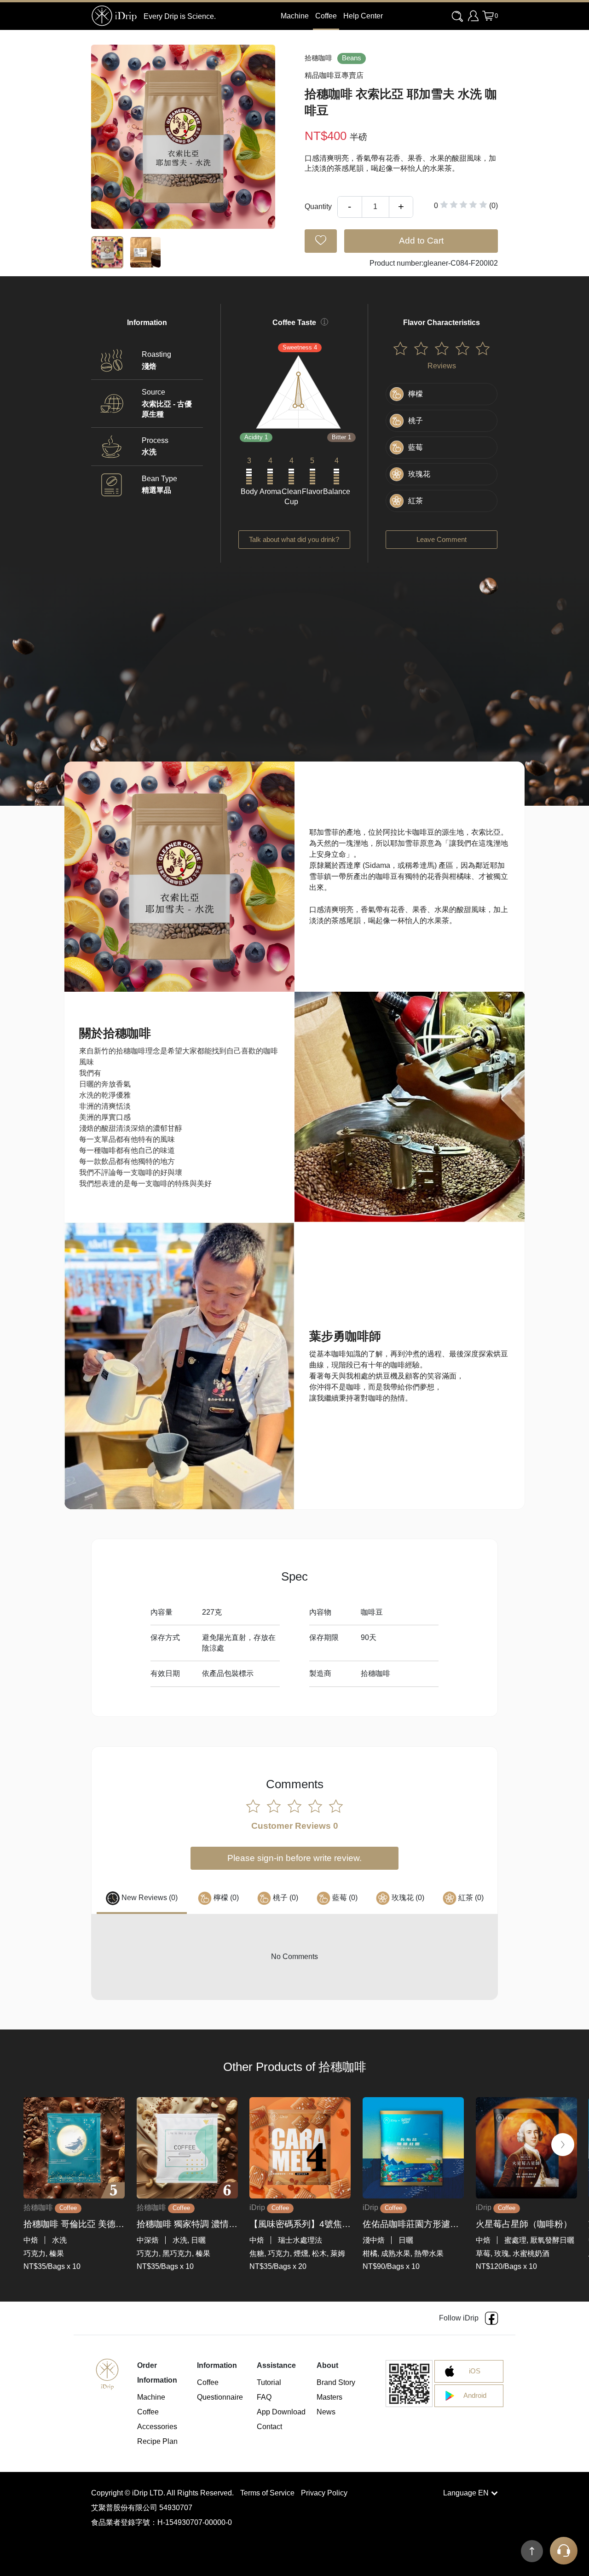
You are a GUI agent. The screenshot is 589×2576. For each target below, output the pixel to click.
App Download (281, 2412)
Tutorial (269, 2382)
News (326, 2412)
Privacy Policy (324, 2493)
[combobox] (458, 17)
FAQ (264, 2397)
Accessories (157, 2427)
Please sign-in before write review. (294, 1858)
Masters (329, 2397)
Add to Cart (421, 241)
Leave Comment (442, 540)
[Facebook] (491, 2318)
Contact (269, 2427)
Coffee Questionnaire (220, 2390)
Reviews (442, 366)
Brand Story (336, 2382)
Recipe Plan (157, 2441)
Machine (151, 2397)
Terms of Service (268, 2493)
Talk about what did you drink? (294, 540)
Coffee (326, 16)
